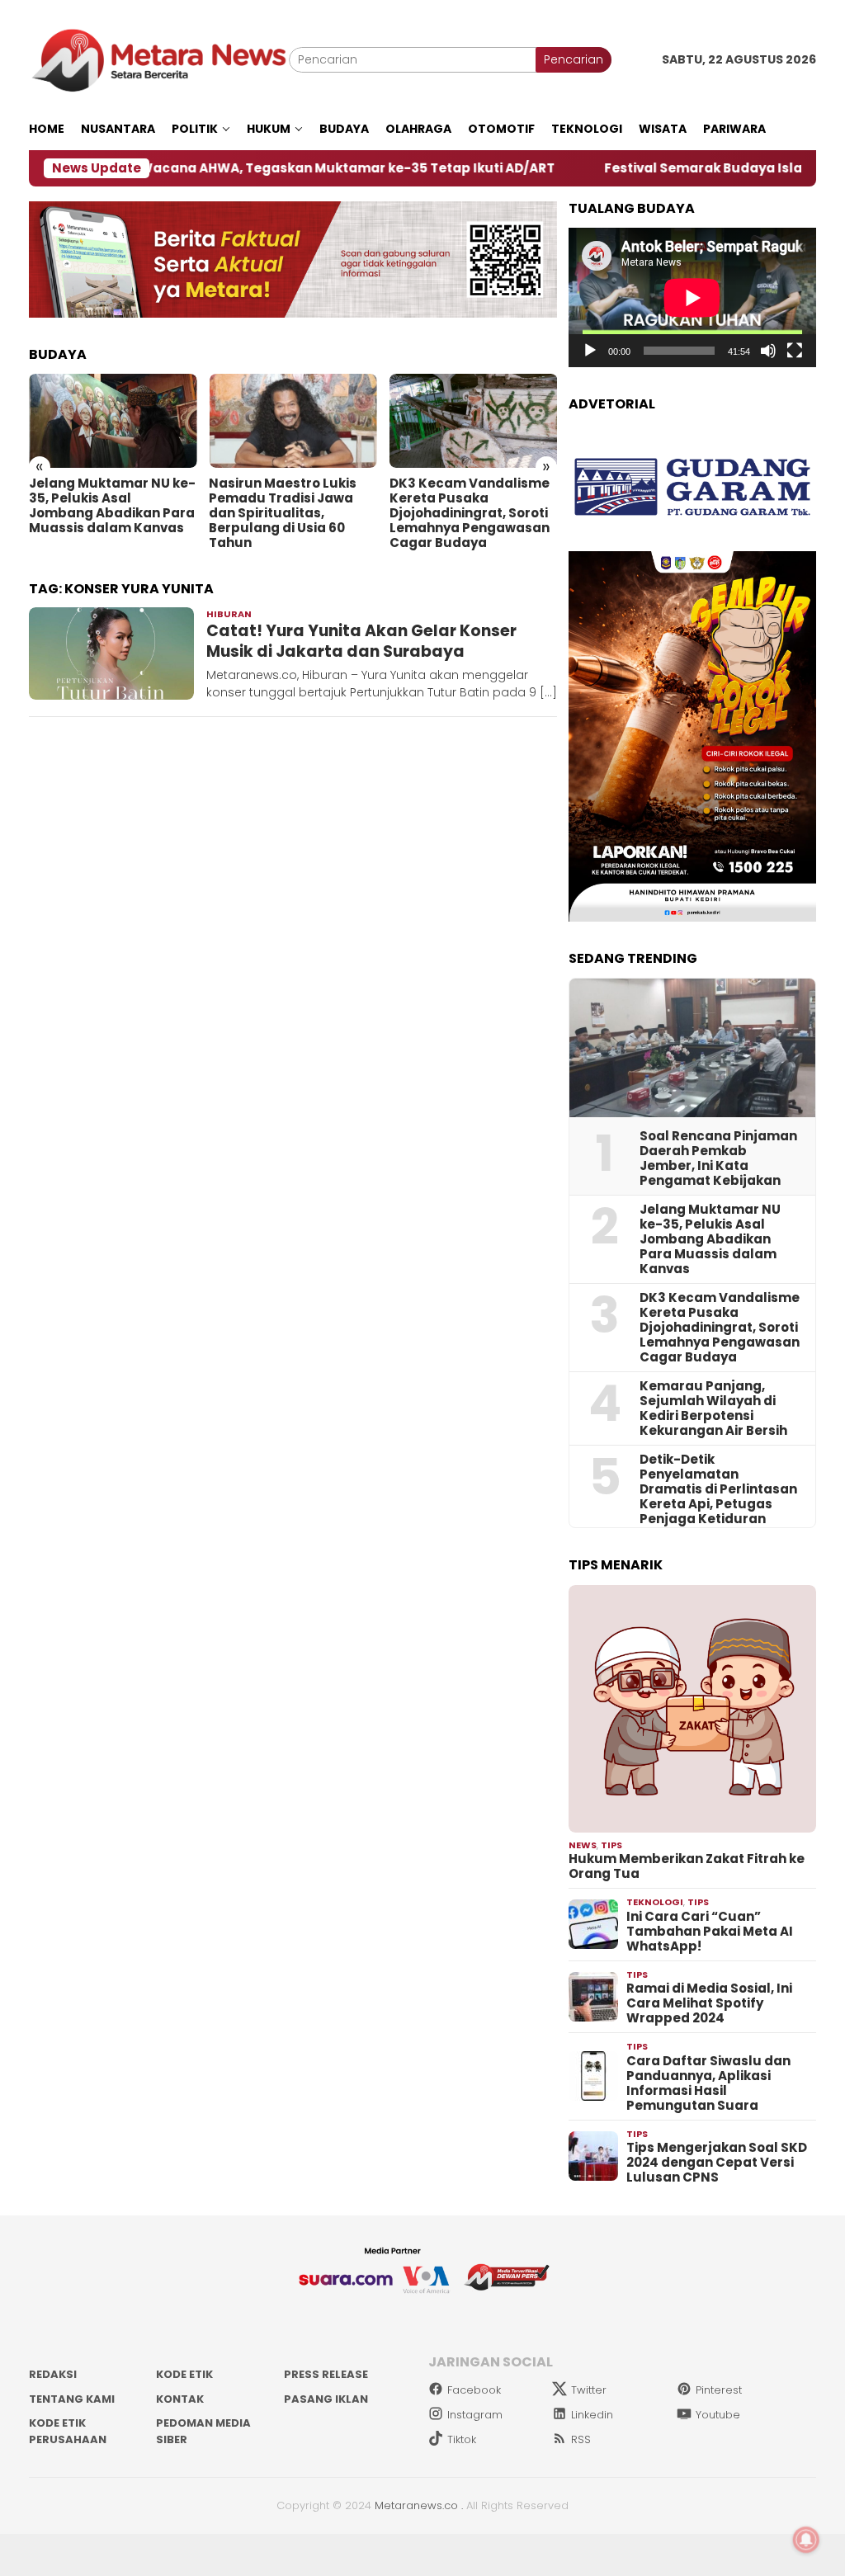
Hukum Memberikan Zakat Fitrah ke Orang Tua (687, 1866)
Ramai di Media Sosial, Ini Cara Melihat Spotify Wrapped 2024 (709, 2003)
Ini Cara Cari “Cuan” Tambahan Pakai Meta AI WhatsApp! (710, 1932)
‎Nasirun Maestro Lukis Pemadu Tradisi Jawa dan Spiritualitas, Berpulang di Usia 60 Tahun (283, 513)
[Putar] (590, 351)
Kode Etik (184, 2374)
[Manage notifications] (806, 2540)
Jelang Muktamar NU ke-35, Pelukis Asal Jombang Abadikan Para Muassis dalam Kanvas (112, 506)
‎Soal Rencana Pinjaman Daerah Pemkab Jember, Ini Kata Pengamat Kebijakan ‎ (718, 1158)
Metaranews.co (416, 2505)
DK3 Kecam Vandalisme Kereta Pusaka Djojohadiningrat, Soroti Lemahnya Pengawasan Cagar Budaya (470, 513)
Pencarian (574, 59)
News (583, 1845)
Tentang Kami (72, 2399)
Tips (611, 1845)
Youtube (718, 2415)
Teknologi (655, 1902)
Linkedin (592, 2415)
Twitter (589, 2390)
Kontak (180, 2399)
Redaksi (53, 2374)
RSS (581, 2439)
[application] (692, 297)
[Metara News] (159, 59)
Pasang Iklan (326, 2399)
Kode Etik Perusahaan (68, 2431)
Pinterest (719, 2390)
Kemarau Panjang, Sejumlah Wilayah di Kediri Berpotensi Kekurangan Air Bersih (713, 1408)
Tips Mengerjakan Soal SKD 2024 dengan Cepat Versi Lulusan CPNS (717, 2163)
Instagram (475, 2415)
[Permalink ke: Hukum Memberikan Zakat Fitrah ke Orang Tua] (692, 1709)
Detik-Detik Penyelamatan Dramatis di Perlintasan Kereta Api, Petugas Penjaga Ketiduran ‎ (718, 1489)
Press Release (326, 2374)
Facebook (474, 2390)
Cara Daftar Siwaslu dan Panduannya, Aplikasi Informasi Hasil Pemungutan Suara (708, 2083)
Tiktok (462, 2439)
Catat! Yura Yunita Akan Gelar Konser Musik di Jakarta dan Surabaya (361, 641)
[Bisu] (768, 351)
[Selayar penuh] (795, 351)
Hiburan (229, 614)
